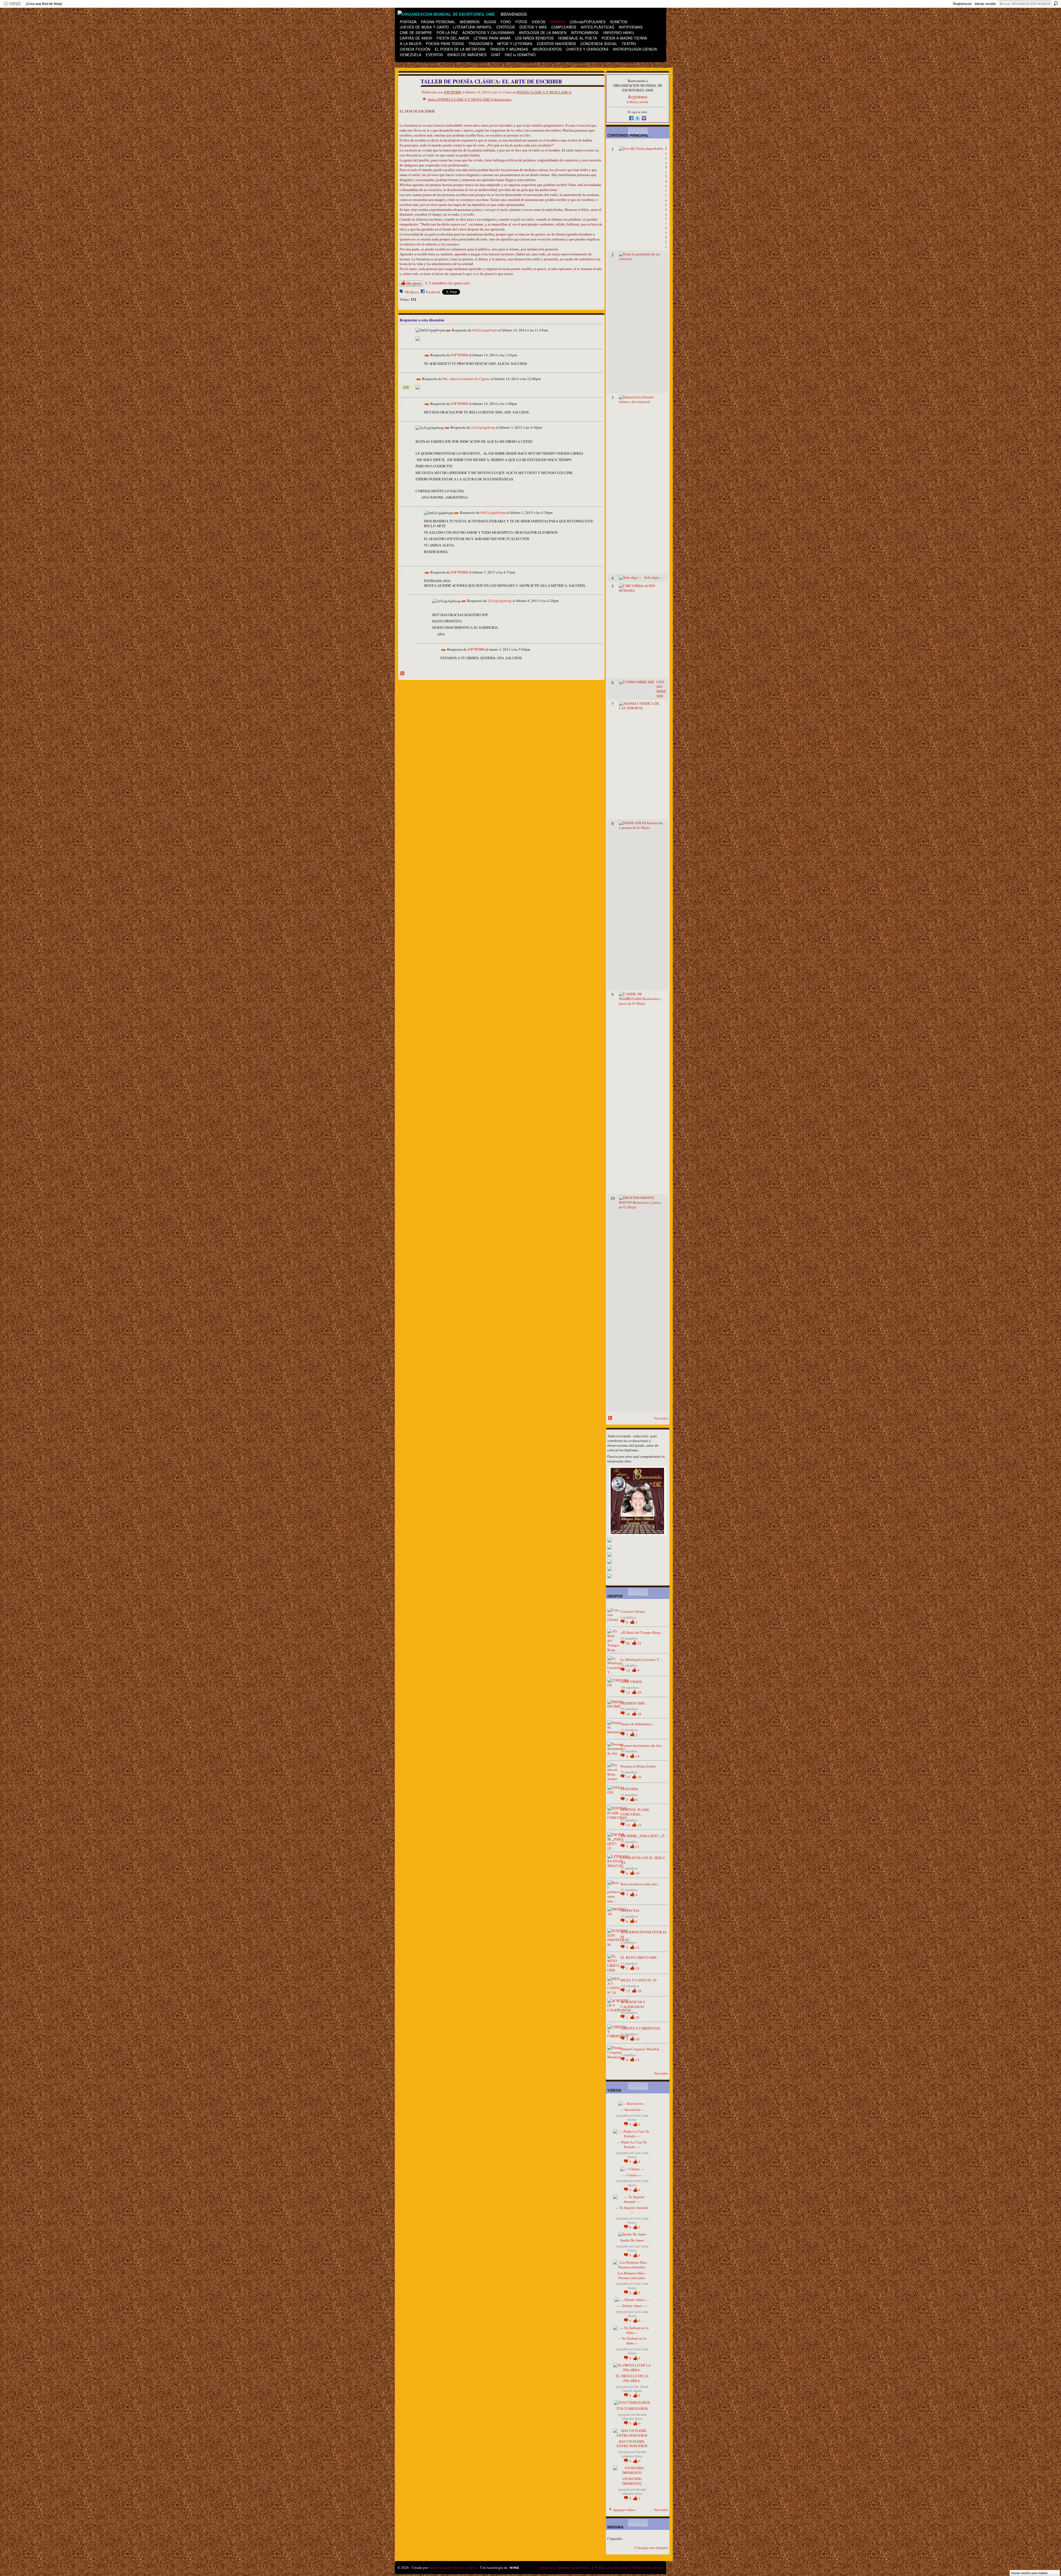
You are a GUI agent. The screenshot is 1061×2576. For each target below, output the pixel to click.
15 (639, 1825)
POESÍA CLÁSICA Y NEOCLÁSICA (544, 92)
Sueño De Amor (632, 2240)
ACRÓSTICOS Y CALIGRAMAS (633, 2004)
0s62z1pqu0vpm (485, 330)
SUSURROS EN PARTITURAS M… (644, 1934)
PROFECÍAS (630, 1910)
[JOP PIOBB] (407, 93)
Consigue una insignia (651, 2548)
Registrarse (962, 4)
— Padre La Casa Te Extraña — (632, 2144)
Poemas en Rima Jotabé (638, 1766)
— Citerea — (632, 2175)
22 (639, 1643)
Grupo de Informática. (637, 1724)
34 (628, 1714)
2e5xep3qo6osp (483, 428)
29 (639, 1692)
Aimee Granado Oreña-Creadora (453, 2567)
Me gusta (413, 283)
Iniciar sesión (985, 4)
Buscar (1056, 4)
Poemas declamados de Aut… (643, 1745)
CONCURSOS (631, 1682)
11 (637, 1847)
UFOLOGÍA (629, 1789)
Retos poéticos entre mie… (641, 1884)
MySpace (412, 292)
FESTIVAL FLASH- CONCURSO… (635, 1812)
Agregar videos (624, 2510)
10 (637, 1873)
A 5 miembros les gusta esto (447, 283)
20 (637, 2017)
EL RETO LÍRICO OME (639, 1957)
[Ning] (12, 4)
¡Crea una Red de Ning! (44, 4)
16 (639, 1777)
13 (628, 1692)
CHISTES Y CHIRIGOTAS (640, 2028)
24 (637, 1968)
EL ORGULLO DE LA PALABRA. (632, 2378)
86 (628, 1643)
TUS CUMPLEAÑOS (632, 2409)
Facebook (433, 292)
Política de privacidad (611, 2567)
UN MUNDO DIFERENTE (632, 2481)
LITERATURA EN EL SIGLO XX (643, 1860)
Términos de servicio (648, 2567)
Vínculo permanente (448, 331)
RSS (403, 674)
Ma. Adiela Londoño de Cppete (466, 379)
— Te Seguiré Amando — (632, 2210)
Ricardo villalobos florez (634, 2417)
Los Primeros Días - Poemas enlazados (632, 2275)
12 (637, 1947)
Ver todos (661, 1418)
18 (639, 1714)
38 (639, 1991)
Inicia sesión (639, 102)
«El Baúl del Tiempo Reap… (642, 1632)
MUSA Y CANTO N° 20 (639, 1980)
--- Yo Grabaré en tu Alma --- (632, 2341)
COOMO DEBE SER (661, 689)
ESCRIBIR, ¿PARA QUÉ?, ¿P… (644, 1836)
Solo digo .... (654, 577)
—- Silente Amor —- (632, 2306)
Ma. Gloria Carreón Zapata (635, 2389)
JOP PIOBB (452, 92)
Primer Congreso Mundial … (642, 2049)
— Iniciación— (632, 2109)
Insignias (547, 2567)
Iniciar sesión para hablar (1030, 2573)
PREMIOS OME (633, 1703)
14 (628, 1670)
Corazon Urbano (633, 1611)
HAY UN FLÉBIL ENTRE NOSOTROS (632, 2444)
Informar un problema (574, 2567)
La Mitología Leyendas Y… (642, 1659)
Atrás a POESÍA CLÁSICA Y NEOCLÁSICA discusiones (469, 99)
